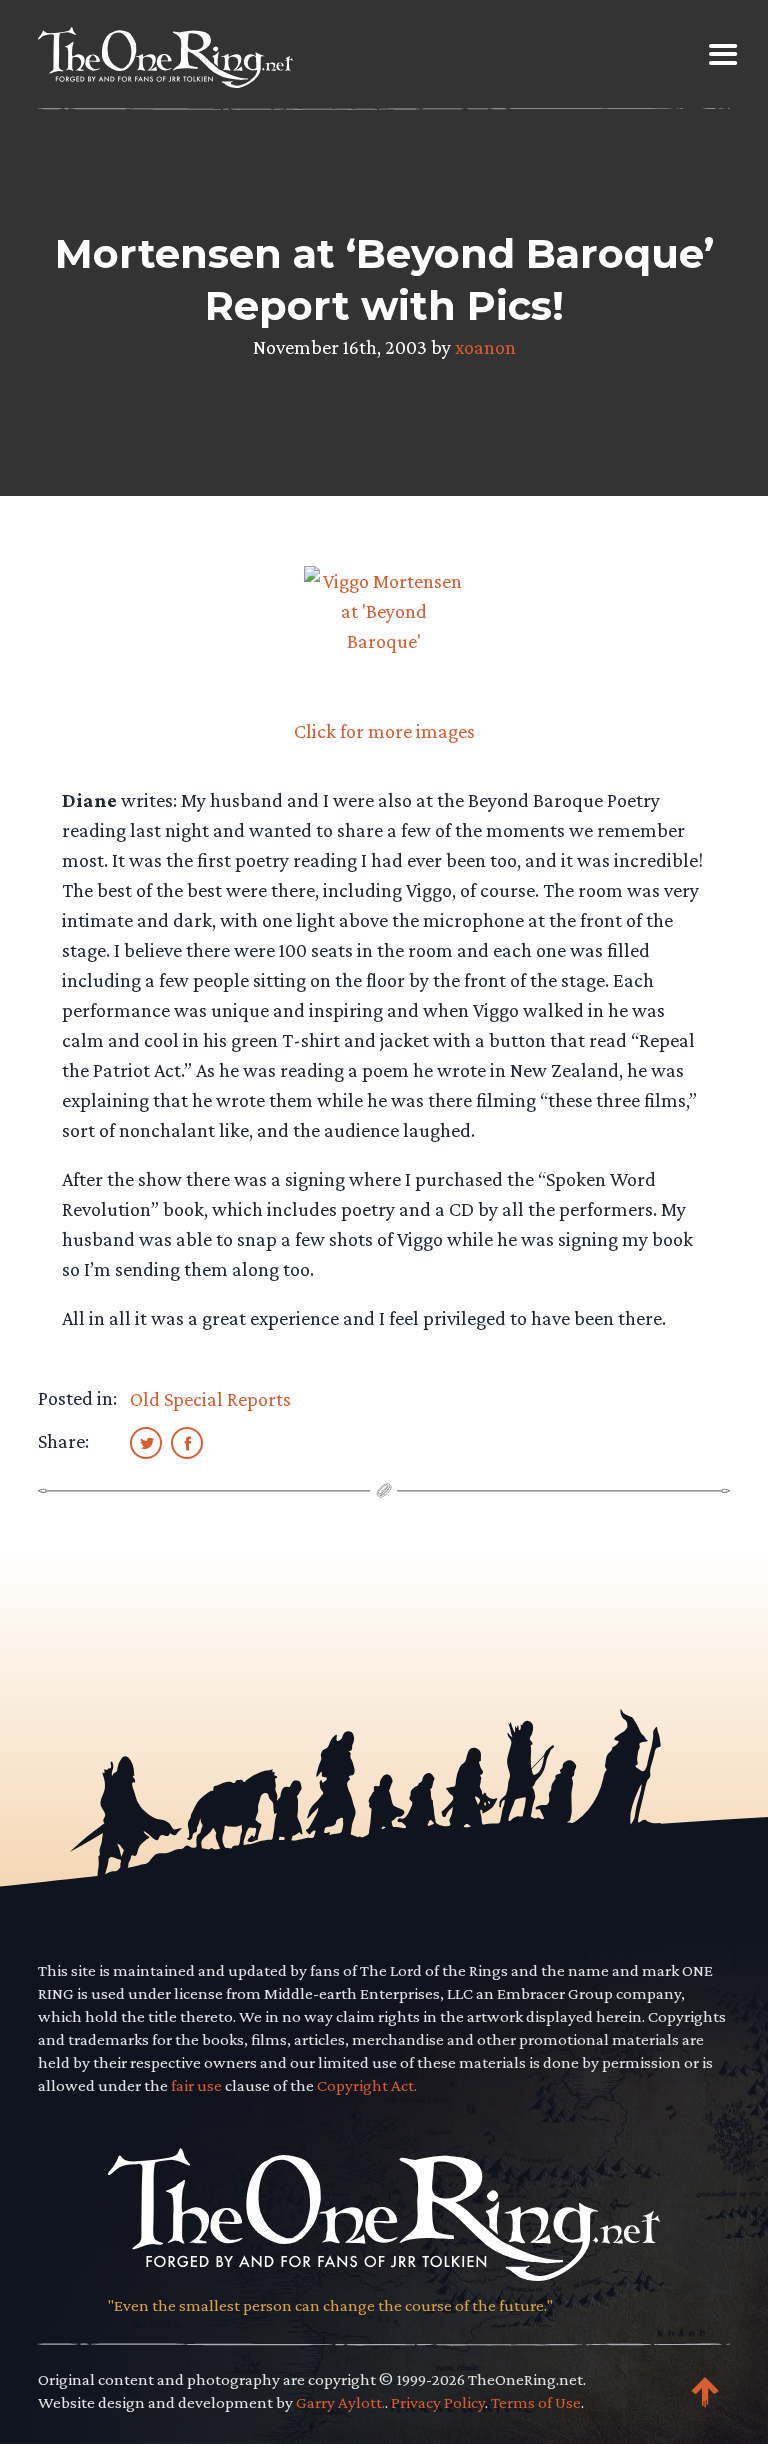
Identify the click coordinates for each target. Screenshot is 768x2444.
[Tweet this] (146, 1442)
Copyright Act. (367, 2085)
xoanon (485, 347)
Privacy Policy (438, 2402)
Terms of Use (536, 2402)
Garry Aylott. (340, 2402)
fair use (196, 2085)
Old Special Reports (210, 1399)
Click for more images (384, 731)
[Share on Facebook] (187, 1442)
